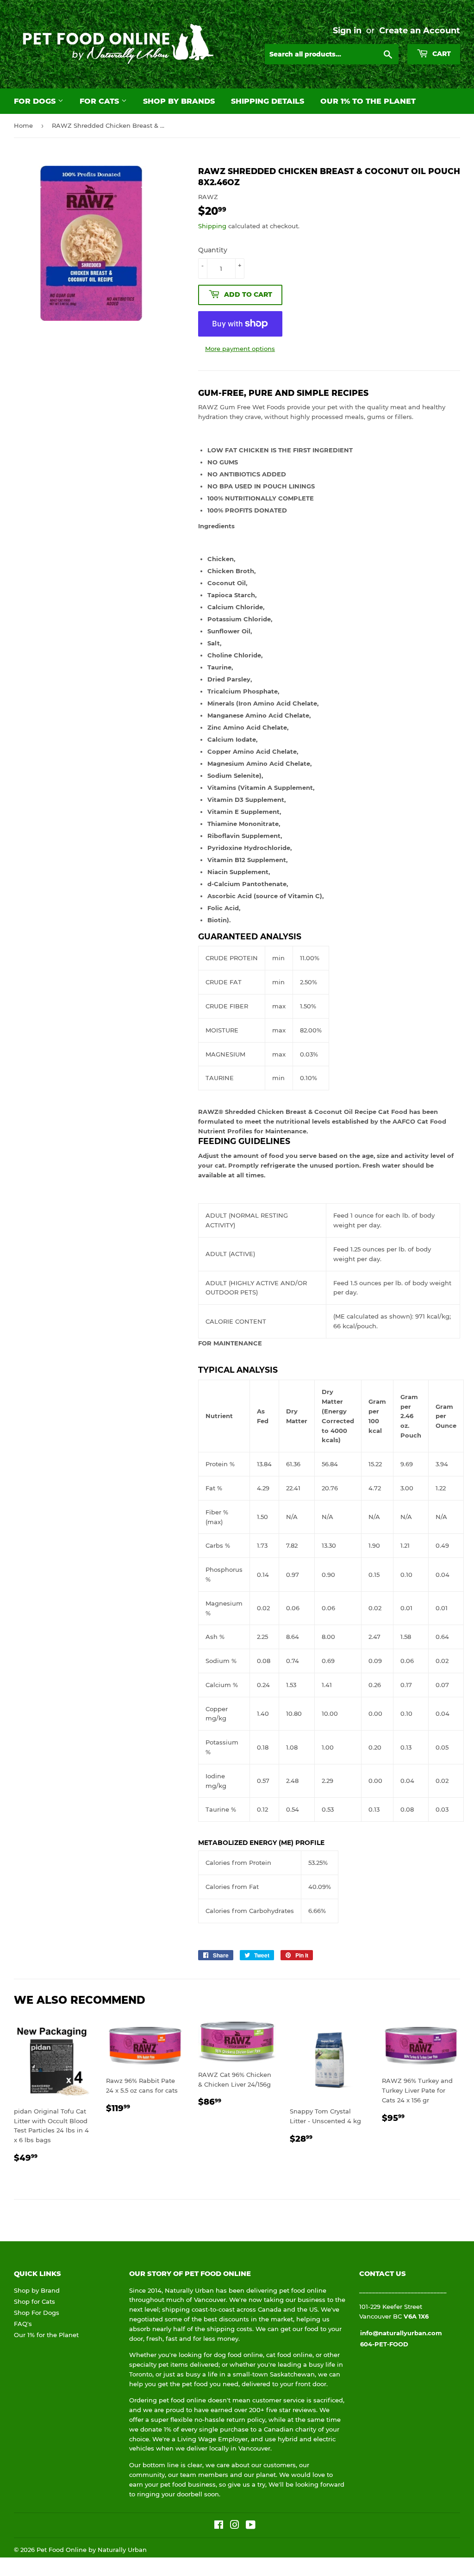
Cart (441, 54)
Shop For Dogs (37, 2313)
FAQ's (23, 2324)
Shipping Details (268, 101)
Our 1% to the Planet (368, 101)
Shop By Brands (179, 101)
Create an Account (420, 30)
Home (23, 125)
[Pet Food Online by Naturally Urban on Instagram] (235, 2526)
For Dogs (36, 101)
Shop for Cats (34, 2301)
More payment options (240, 349)
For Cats (100, 101)
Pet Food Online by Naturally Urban (92, 2550)
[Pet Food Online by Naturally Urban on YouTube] (251, 2526)
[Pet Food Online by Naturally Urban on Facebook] (219, 2526)
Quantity (213, 250)
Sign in (347, 30)
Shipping (212, 226)
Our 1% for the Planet (46, 2335)
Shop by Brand (37, 2290)
